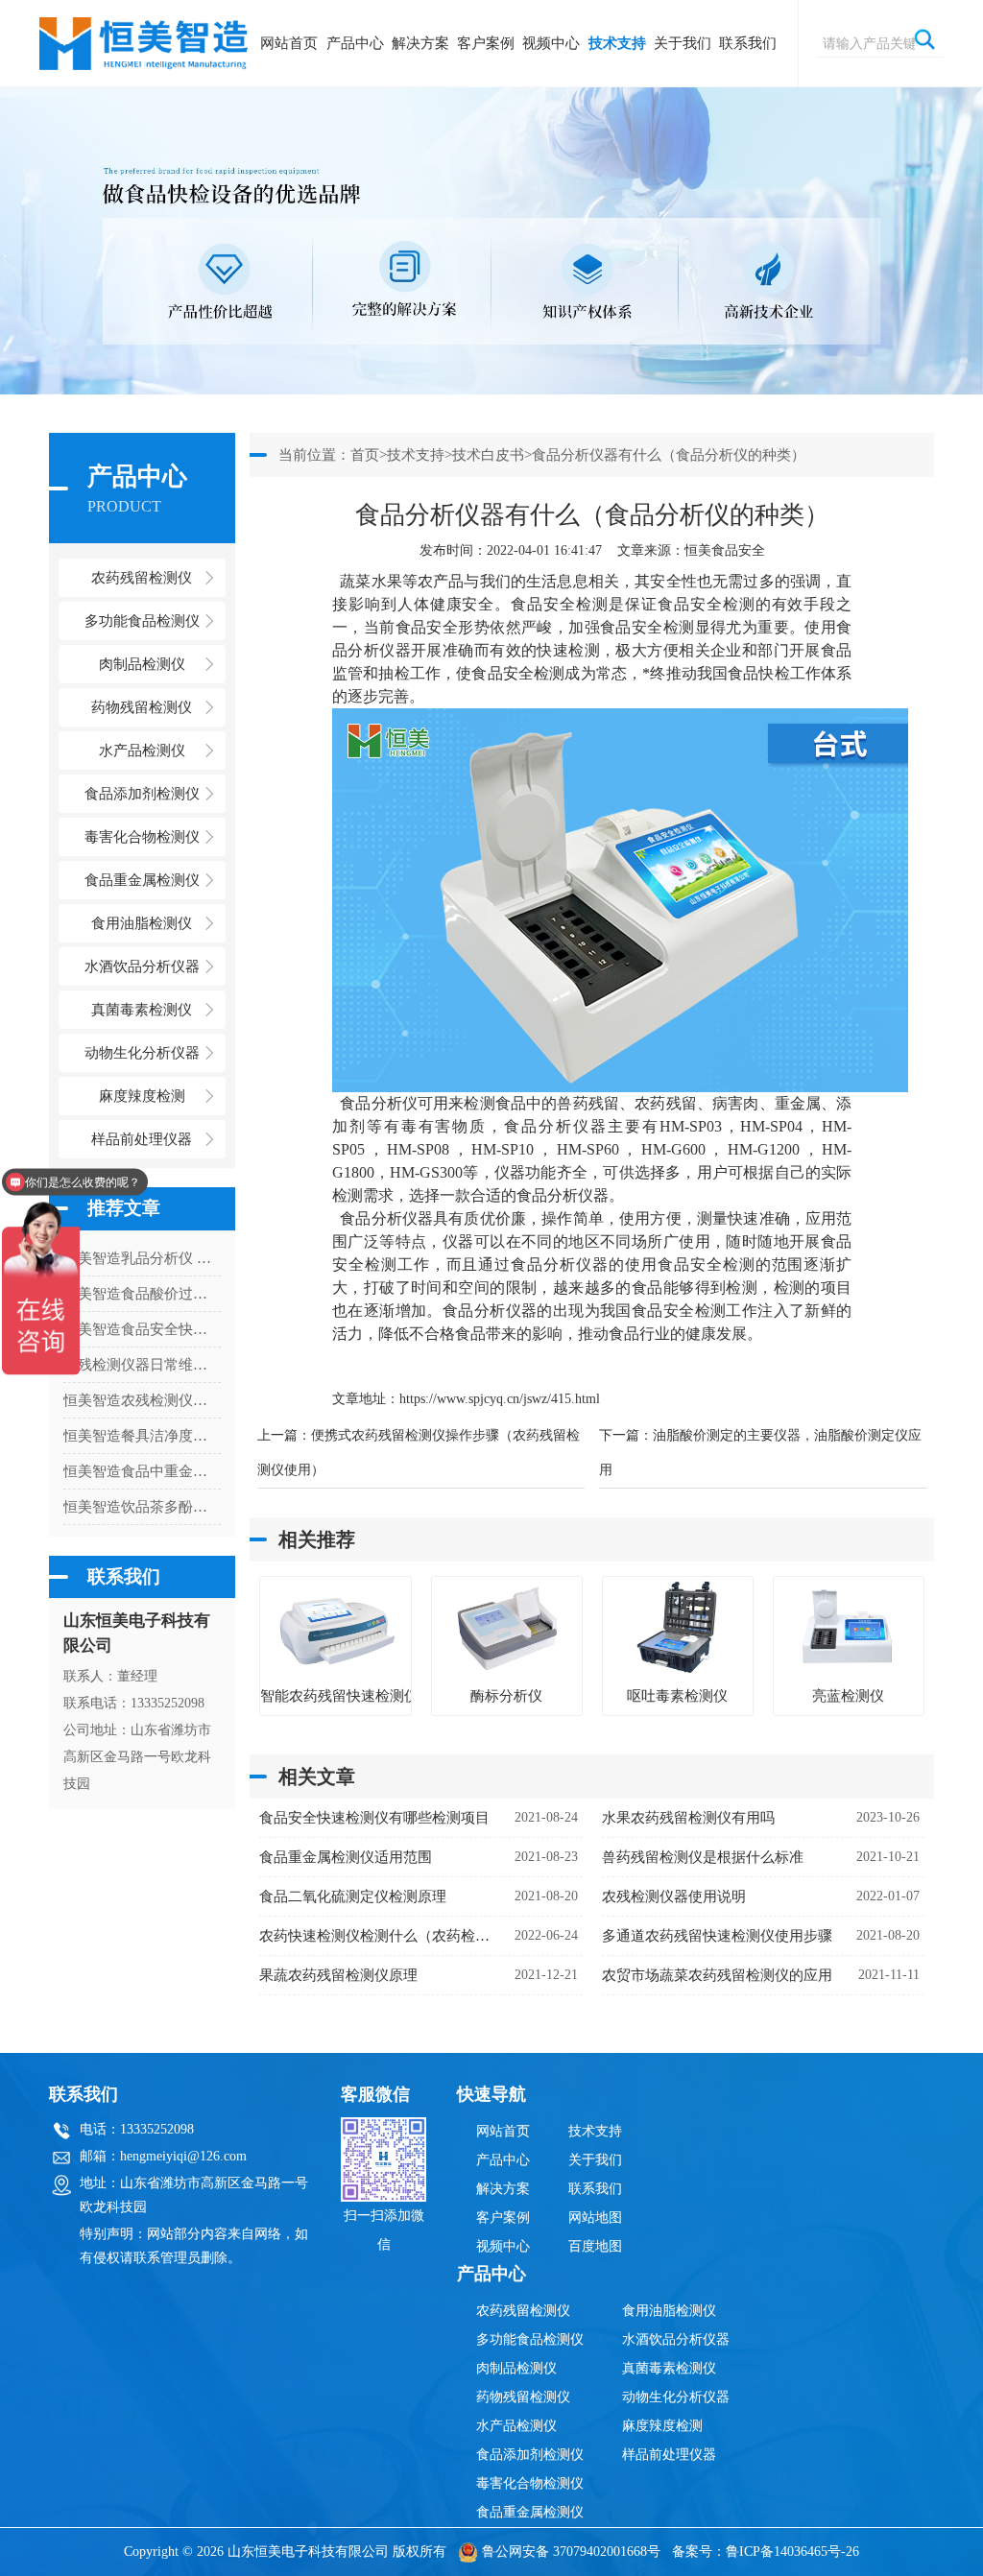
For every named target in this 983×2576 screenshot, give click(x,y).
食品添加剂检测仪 (530, 2455)
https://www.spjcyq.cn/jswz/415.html (500, 1399)
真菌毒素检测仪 (669, 2368)
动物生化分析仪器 (676, 2397)
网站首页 (289, 43)
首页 (365, 455)
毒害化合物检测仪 (530, 2483)
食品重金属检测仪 (530, 2512)
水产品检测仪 (516, 2426)
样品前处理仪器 (669, 2455)
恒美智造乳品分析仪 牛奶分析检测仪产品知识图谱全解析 (142, 1258)
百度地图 (595, 2246)
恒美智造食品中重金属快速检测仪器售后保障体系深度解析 (142, 1471)
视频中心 (551, 43)
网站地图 (595, 2218)
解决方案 (420, 43)
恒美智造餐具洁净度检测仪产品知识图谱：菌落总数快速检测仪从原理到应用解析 (142, 1436)
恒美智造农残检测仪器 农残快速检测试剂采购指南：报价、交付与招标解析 (142, 1400)
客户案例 (486, 43)
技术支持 (617, 43)
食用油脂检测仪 (669, 2311)
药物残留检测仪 (523, 2397)
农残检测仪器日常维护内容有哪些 (142, 1365)
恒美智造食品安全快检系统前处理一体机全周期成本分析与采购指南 (142, 1329)
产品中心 (355, 43)
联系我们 (748, 43)
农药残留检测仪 (523, 2311)
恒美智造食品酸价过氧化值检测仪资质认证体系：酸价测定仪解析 (142, 1294)
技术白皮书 (488, 455)
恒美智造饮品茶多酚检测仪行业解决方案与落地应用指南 (142, 1507)
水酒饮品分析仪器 (676, 2339)
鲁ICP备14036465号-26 (792, 2552)
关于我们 (683, 43)
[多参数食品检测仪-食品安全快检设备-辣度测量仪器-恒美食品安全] (145, 34)
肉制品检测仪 (516, 2368)
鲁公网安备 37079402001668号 (571, 2552)
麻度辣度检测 (662, 2426)
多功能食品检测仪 (530, 2339)
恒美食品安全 (725, 550)
